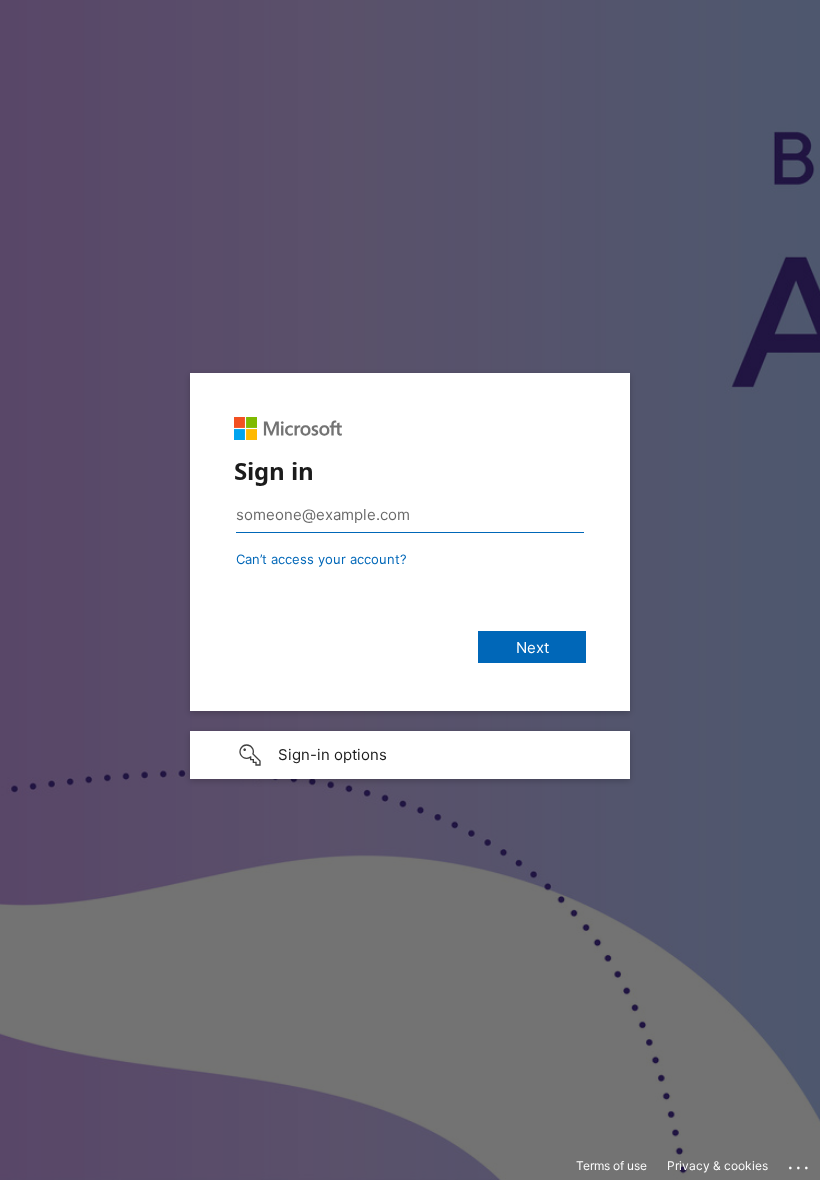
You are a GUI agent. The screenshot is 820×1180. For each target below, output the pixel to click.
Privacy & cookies (717, 1165)
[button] (410, 755)
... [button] (800, 1163)
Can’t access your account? (321, 559)
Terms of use (611, 1165)
